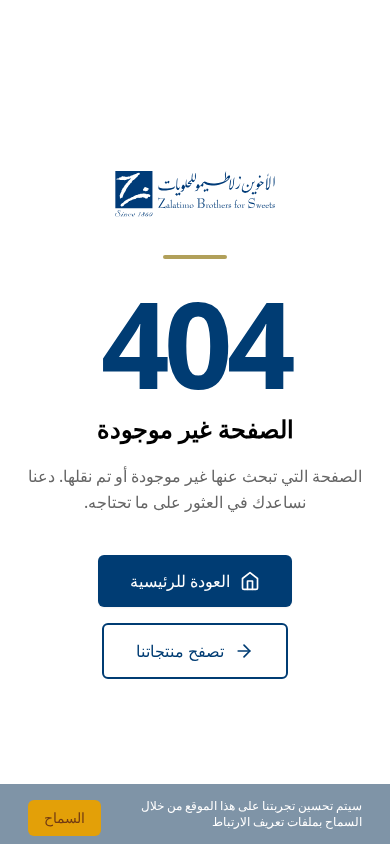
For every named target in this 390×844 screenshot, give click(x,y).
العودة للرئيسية (180, 581)
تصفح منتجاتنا (180, 651)
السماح (64, 817)
